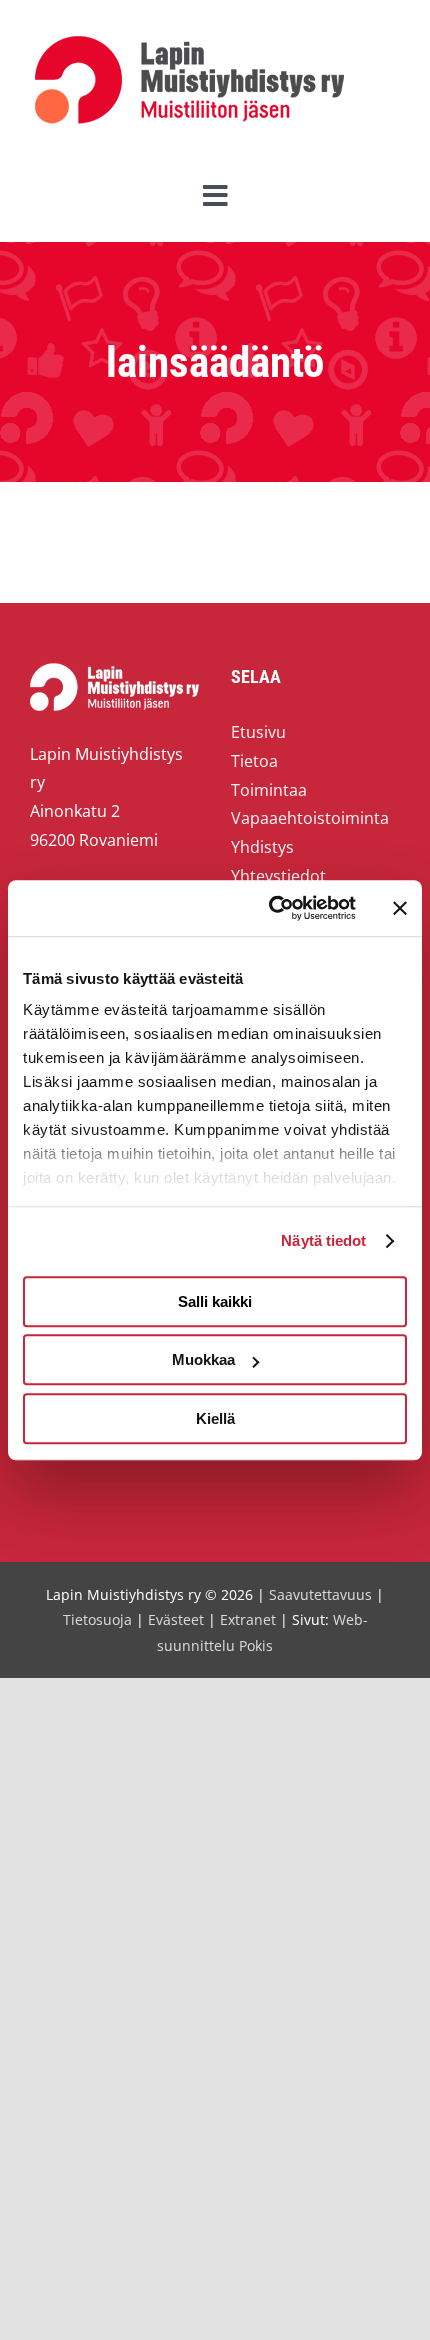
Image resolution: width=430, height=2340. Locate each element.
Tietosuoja (97, 1619)
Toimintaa (269, 790)
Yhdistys (262, 847)
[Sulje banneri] (400, 908)
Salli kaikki (215, 1301)
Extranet (248, 1619)
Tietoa (254, 761)
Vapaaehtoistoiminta (310, 818)
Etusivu (258, 732)
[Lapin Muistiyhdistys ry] (189, 40)
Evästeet (176, 1619)
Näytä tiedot (323, 1240)
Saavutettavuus (320, 1594)
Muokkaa (203, 1359)
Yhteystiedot (278, 876)
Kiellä (215, 1418)
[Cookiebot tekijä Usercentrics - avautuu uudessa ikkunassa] (270, 908)
